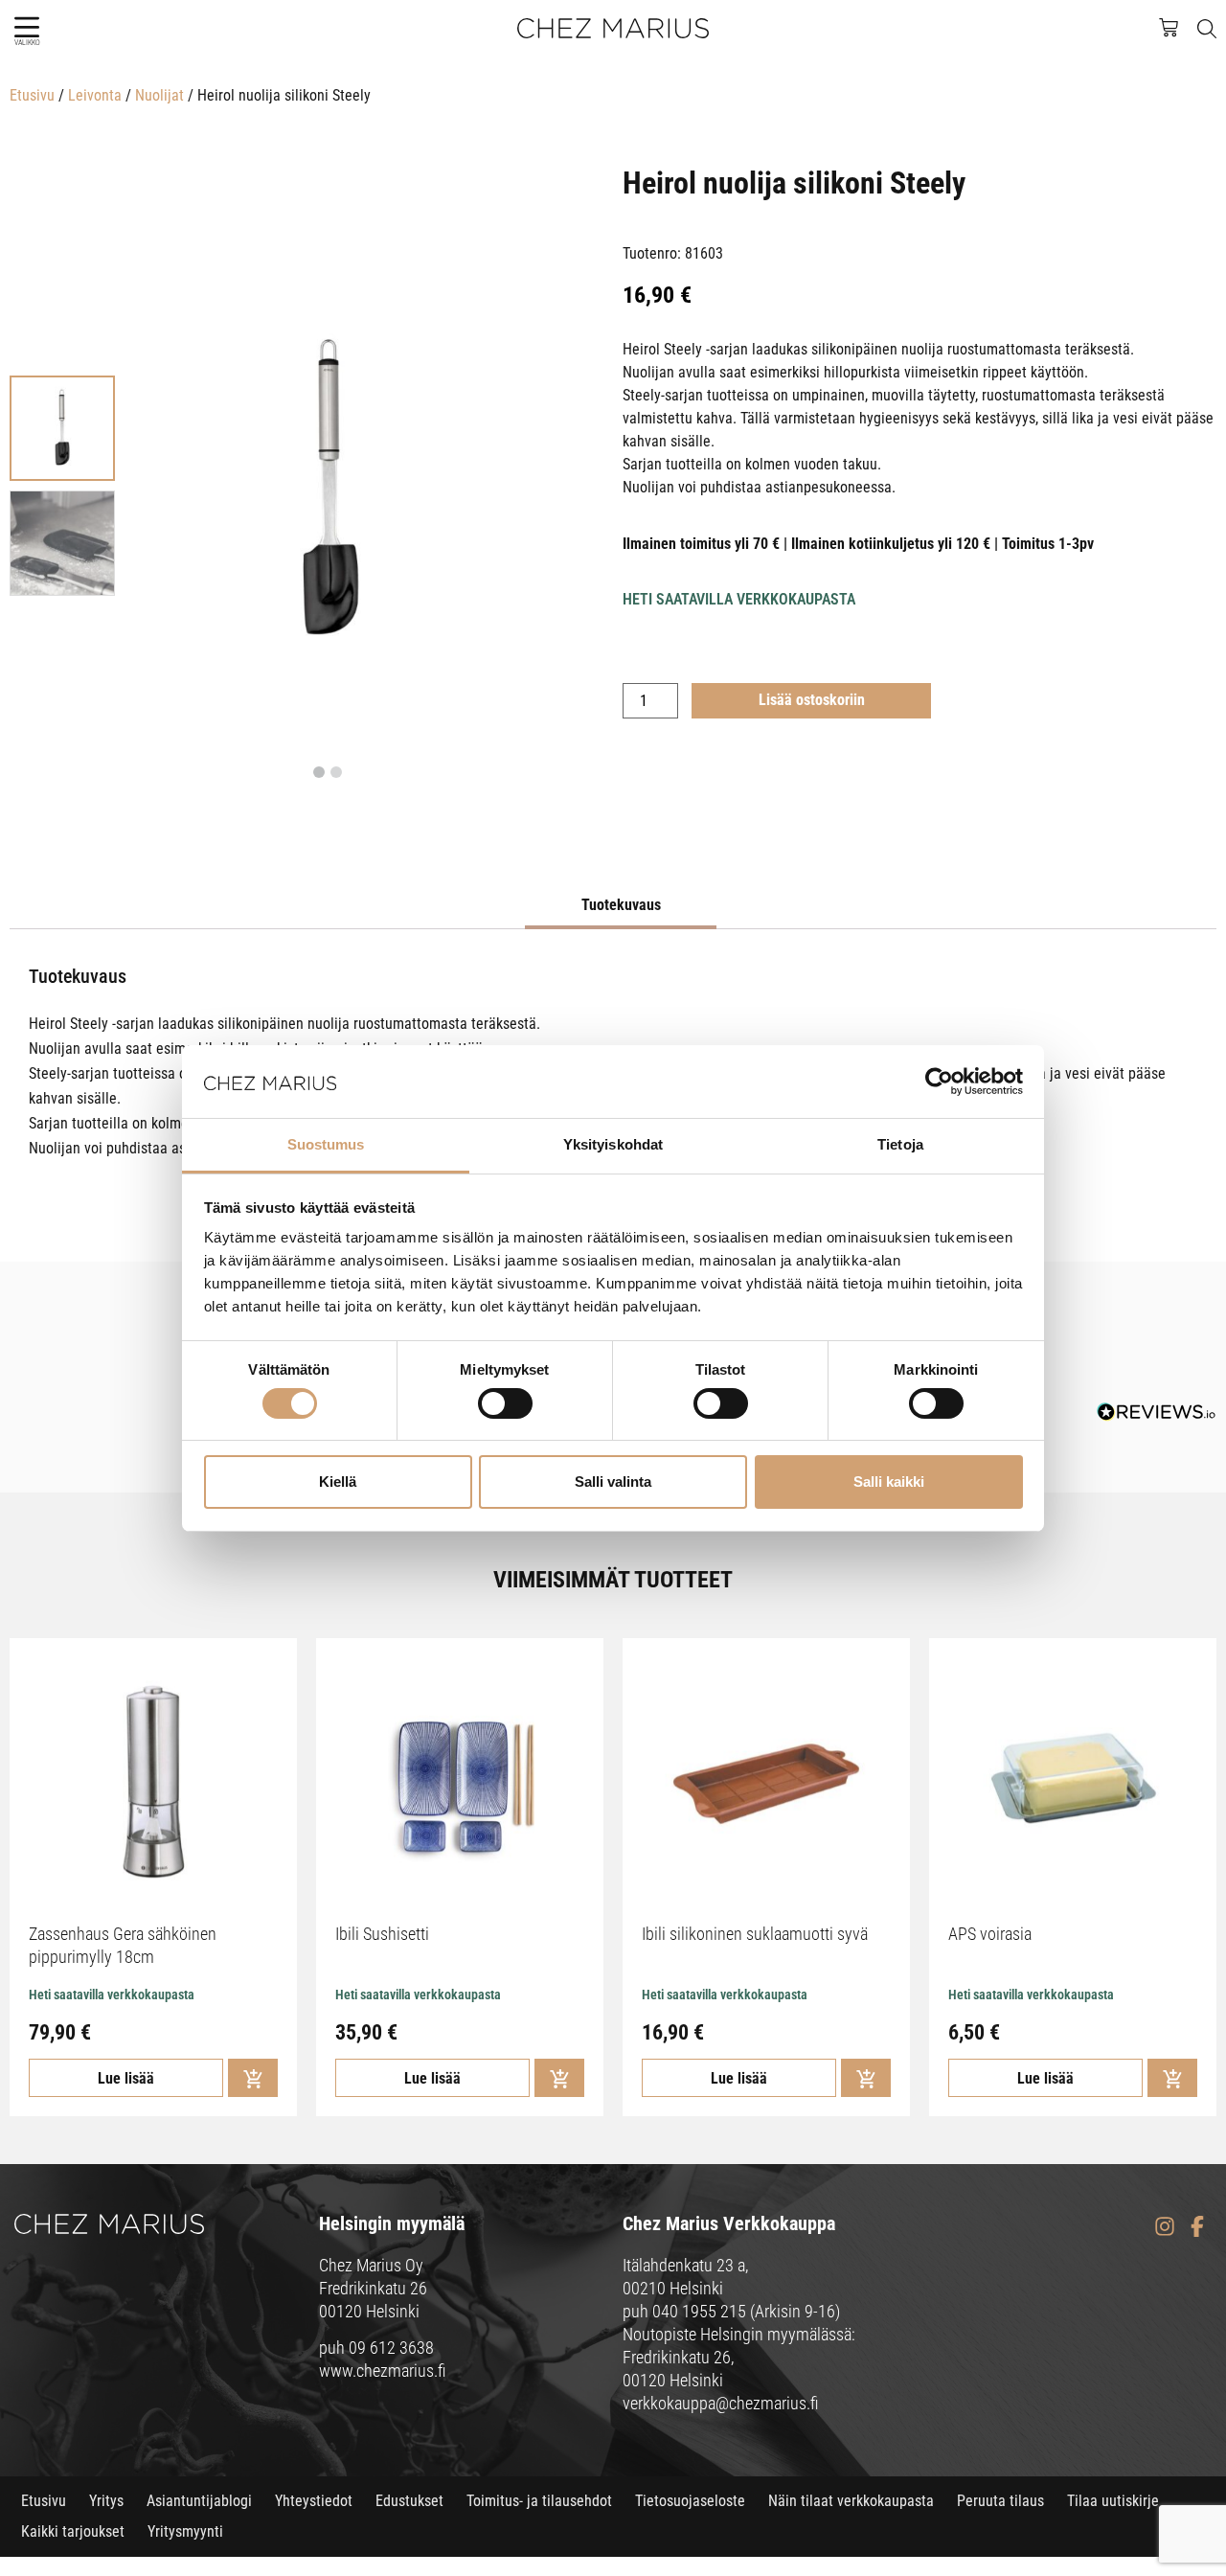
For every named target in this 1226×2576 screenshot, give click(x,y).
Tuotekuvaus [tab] (621, 905)
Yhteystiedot (314, 2501)
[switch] (505, 1403)
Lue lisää (126, 2078)
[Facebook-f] (1197, 2227)
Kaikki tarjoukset (73, 2531)
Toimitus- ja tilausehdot (539, 2501)
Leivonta (95, 95)
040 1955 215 (699, 2311)
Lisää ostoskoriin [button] (253, 2078)
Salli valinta (613, 1482)
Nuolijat (159, 95)
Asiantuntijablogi (199, 2501)
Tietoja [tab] (900, 1144)
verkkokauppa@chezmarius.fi (721, 2403)
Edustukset (409, 2501)
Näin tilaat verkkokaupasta (851, 2501)
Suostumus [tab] (326, 1144)
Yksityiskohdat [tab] (613, 1144)
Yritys (106, 2501)
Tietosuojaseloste (690, 2501)
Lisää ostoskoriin (812, 700)
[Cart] (1178, 26)
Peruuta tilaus (1000, 2501)
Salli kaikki (889, 1482)
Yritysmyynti (185, 2531)
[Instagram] (1164, 2227)
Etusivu (32, 95)
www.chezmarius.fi (383, 2371)
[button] (26, 27)
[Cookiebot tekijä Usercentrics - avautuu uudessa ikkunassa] (939, 1082)
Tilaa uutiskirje (1113, 2501)
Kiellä (338, 1482)
